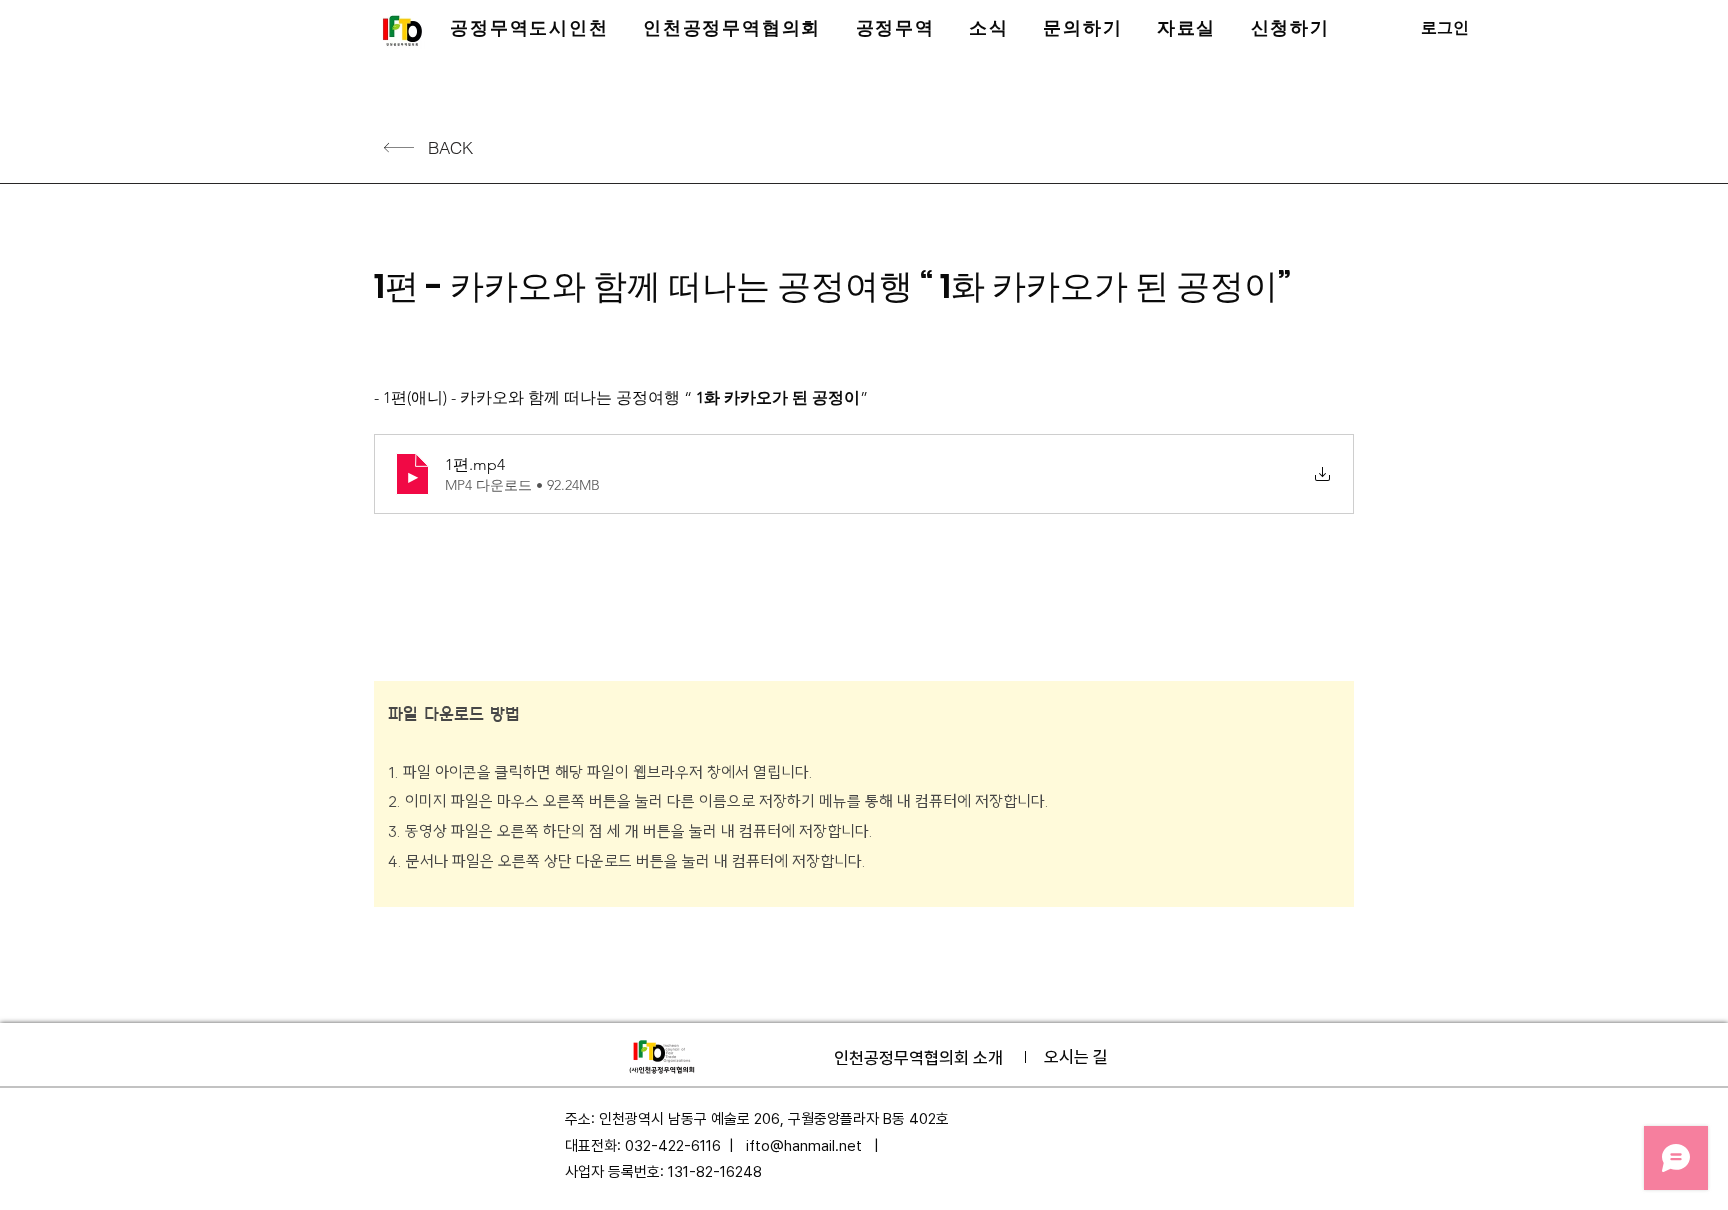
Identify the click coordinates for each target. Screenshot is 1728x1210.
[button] (529, 28)
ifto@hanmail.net (804, 1146)
